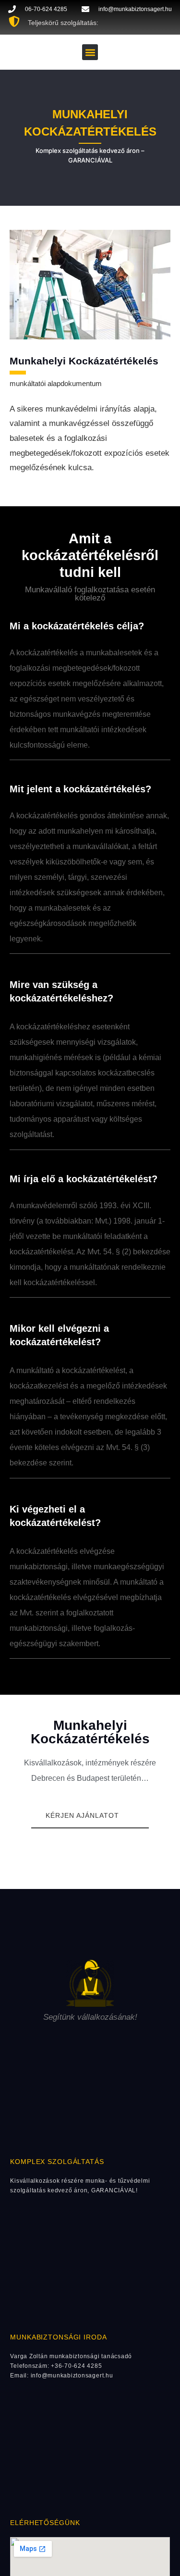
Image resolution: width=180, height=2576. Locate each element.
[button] (90, 52)
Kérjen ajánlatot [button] (82, 1815)
